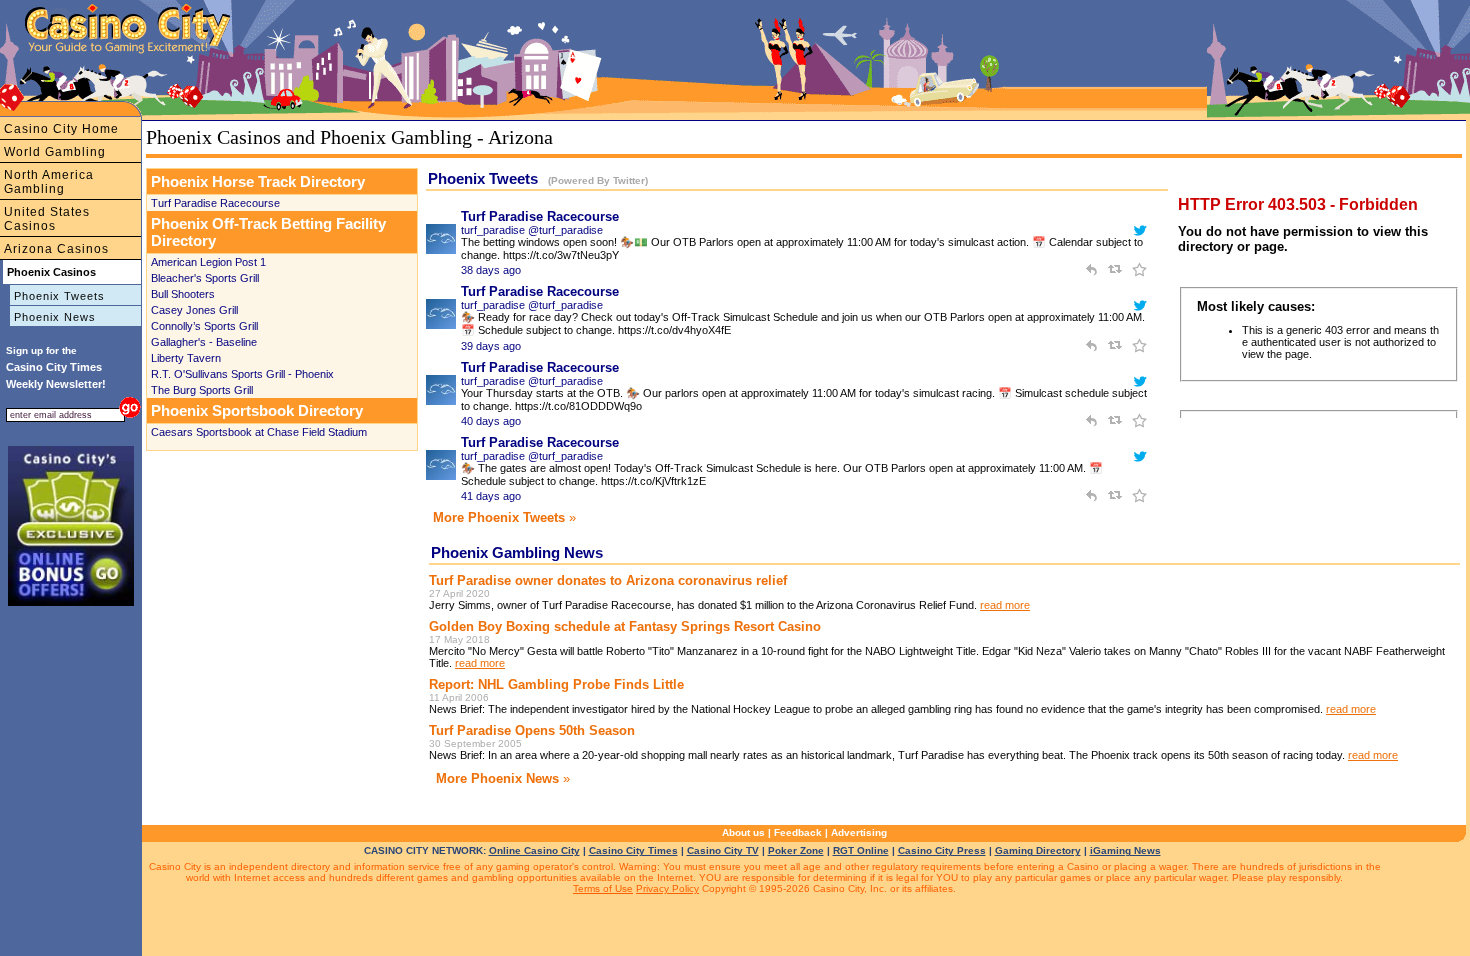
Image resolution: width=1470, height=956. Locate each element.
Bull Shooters (183, 294)
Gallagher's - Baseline (204, 342)
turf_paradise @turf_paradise (532, 230)
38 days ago (491, 270)
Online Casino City (534, 850)
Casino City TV (723, 850)
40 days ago (491, 421)
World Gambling (55, 152)
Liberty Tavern (186, 358)
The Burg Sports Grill (202, 390)
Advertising (859, 832)
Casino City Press (942, 850)
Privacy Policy (667, 888)
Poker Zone (796, 850)
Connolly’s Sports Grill (204, 326)
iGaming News (1125, 850)
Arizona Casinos (56, 249)
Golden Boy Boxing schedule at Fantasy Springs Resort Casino (625, 626)
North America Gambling (49, 182)
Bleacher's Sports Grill (205, 278)
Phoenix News (55, 317)
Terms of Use (603, 888)
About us (743, 832)
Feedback (798, 832)
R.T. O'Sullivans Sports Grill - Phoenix (242, 374)
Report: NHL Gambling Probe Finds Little (556, 684)
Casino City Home (61, 129)
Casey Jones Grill (194, 310)
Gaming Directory (1038, 850)
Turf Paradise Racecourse (215, 203)
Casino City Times (633, 850)
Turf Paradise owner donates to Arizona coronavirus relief (608, 580)
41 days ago (491, 496)
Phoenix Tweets (59, 296)
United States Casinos (47, 219)
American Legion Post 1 (208, 262)
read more (1005, 605)
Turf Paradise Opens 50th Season (532, 730)
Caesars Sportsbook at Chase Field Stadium (259, 432)
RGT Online (861, 850)
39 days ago (491, 346)
